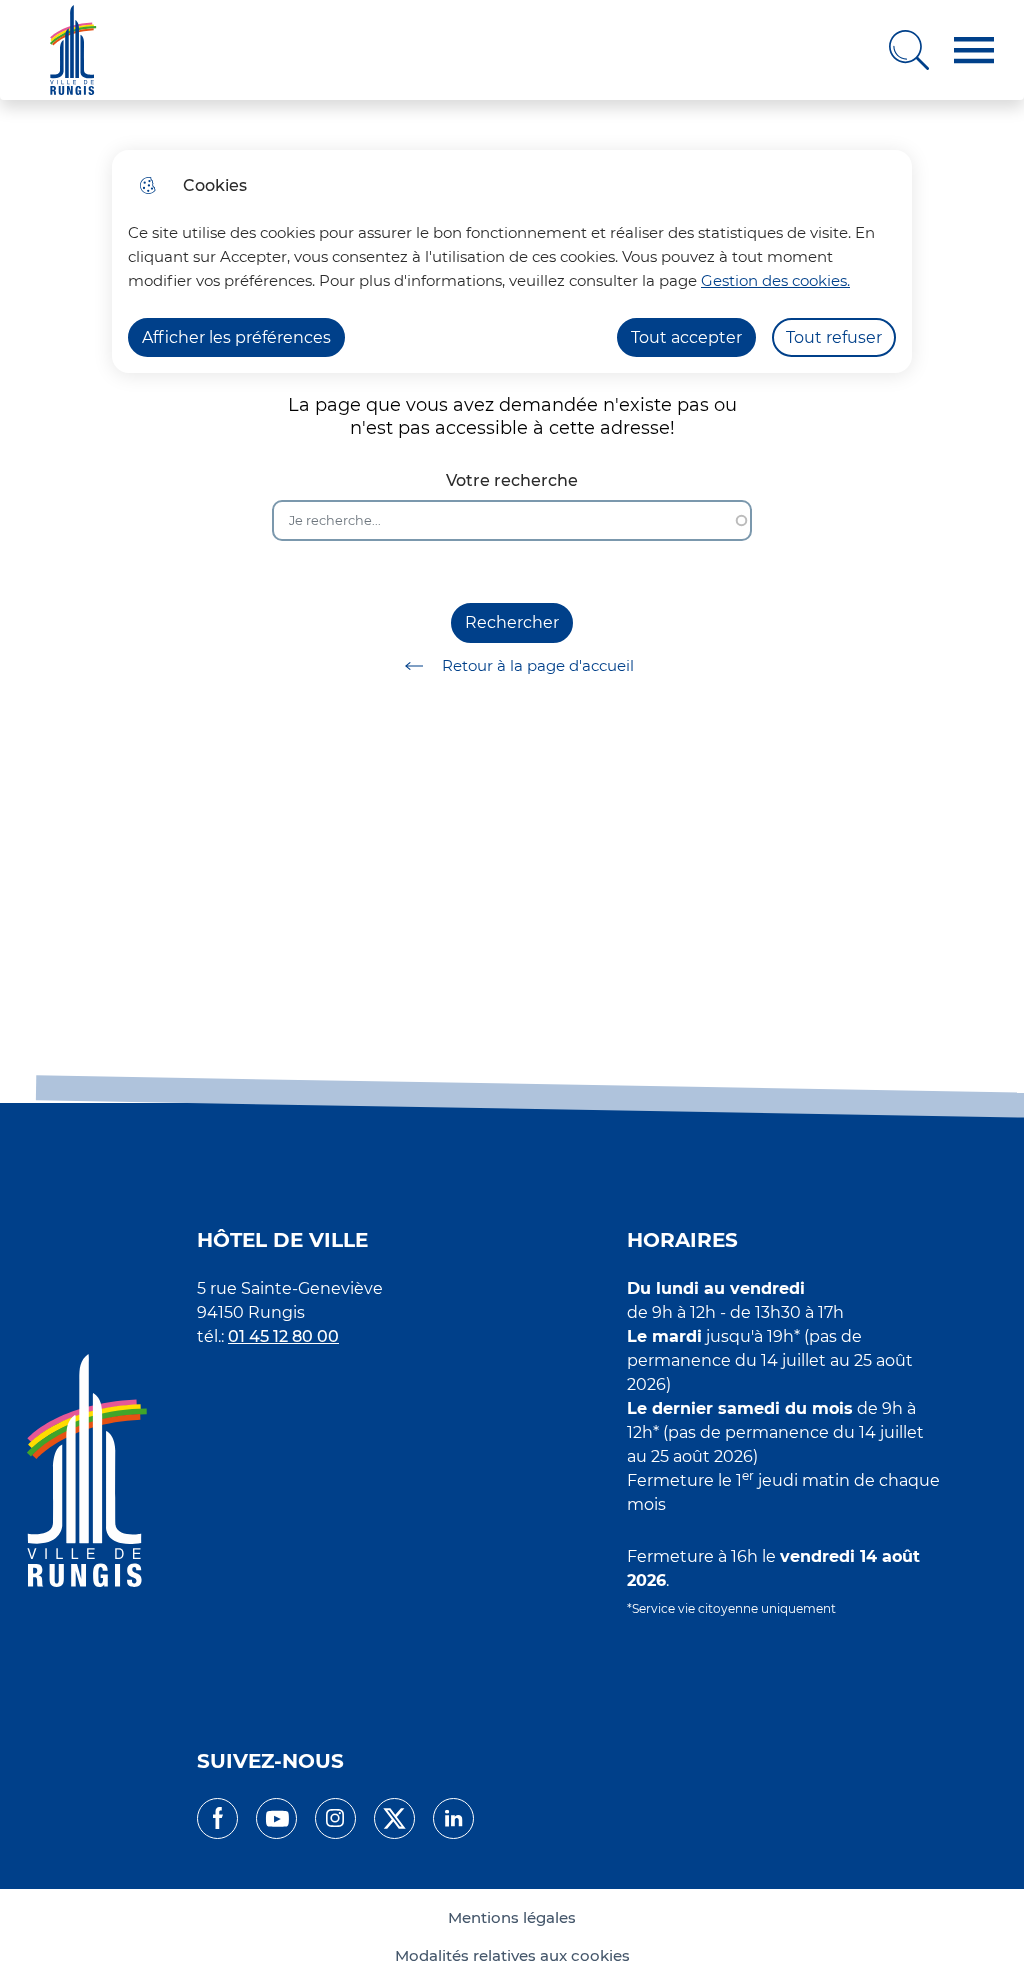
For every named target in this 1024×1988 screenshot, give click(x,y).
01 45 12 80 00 (283, 1336)
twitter (394, 1818)
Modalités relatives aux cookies (512, 1956)
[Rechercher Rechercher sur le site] (909, 50)
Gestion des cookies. (775, 280)
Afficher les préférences (236, 337)
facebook (217, 1818)
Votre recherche (512, 480)
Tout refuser (834, 337)
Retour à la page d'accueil (538, 665)
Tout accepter (686, 337)
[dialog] (512, 261)
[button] (974, 50)
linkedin (453, 1818)
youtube (276, 1818)
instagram (335, 1818)
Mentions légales (512, 1918)
